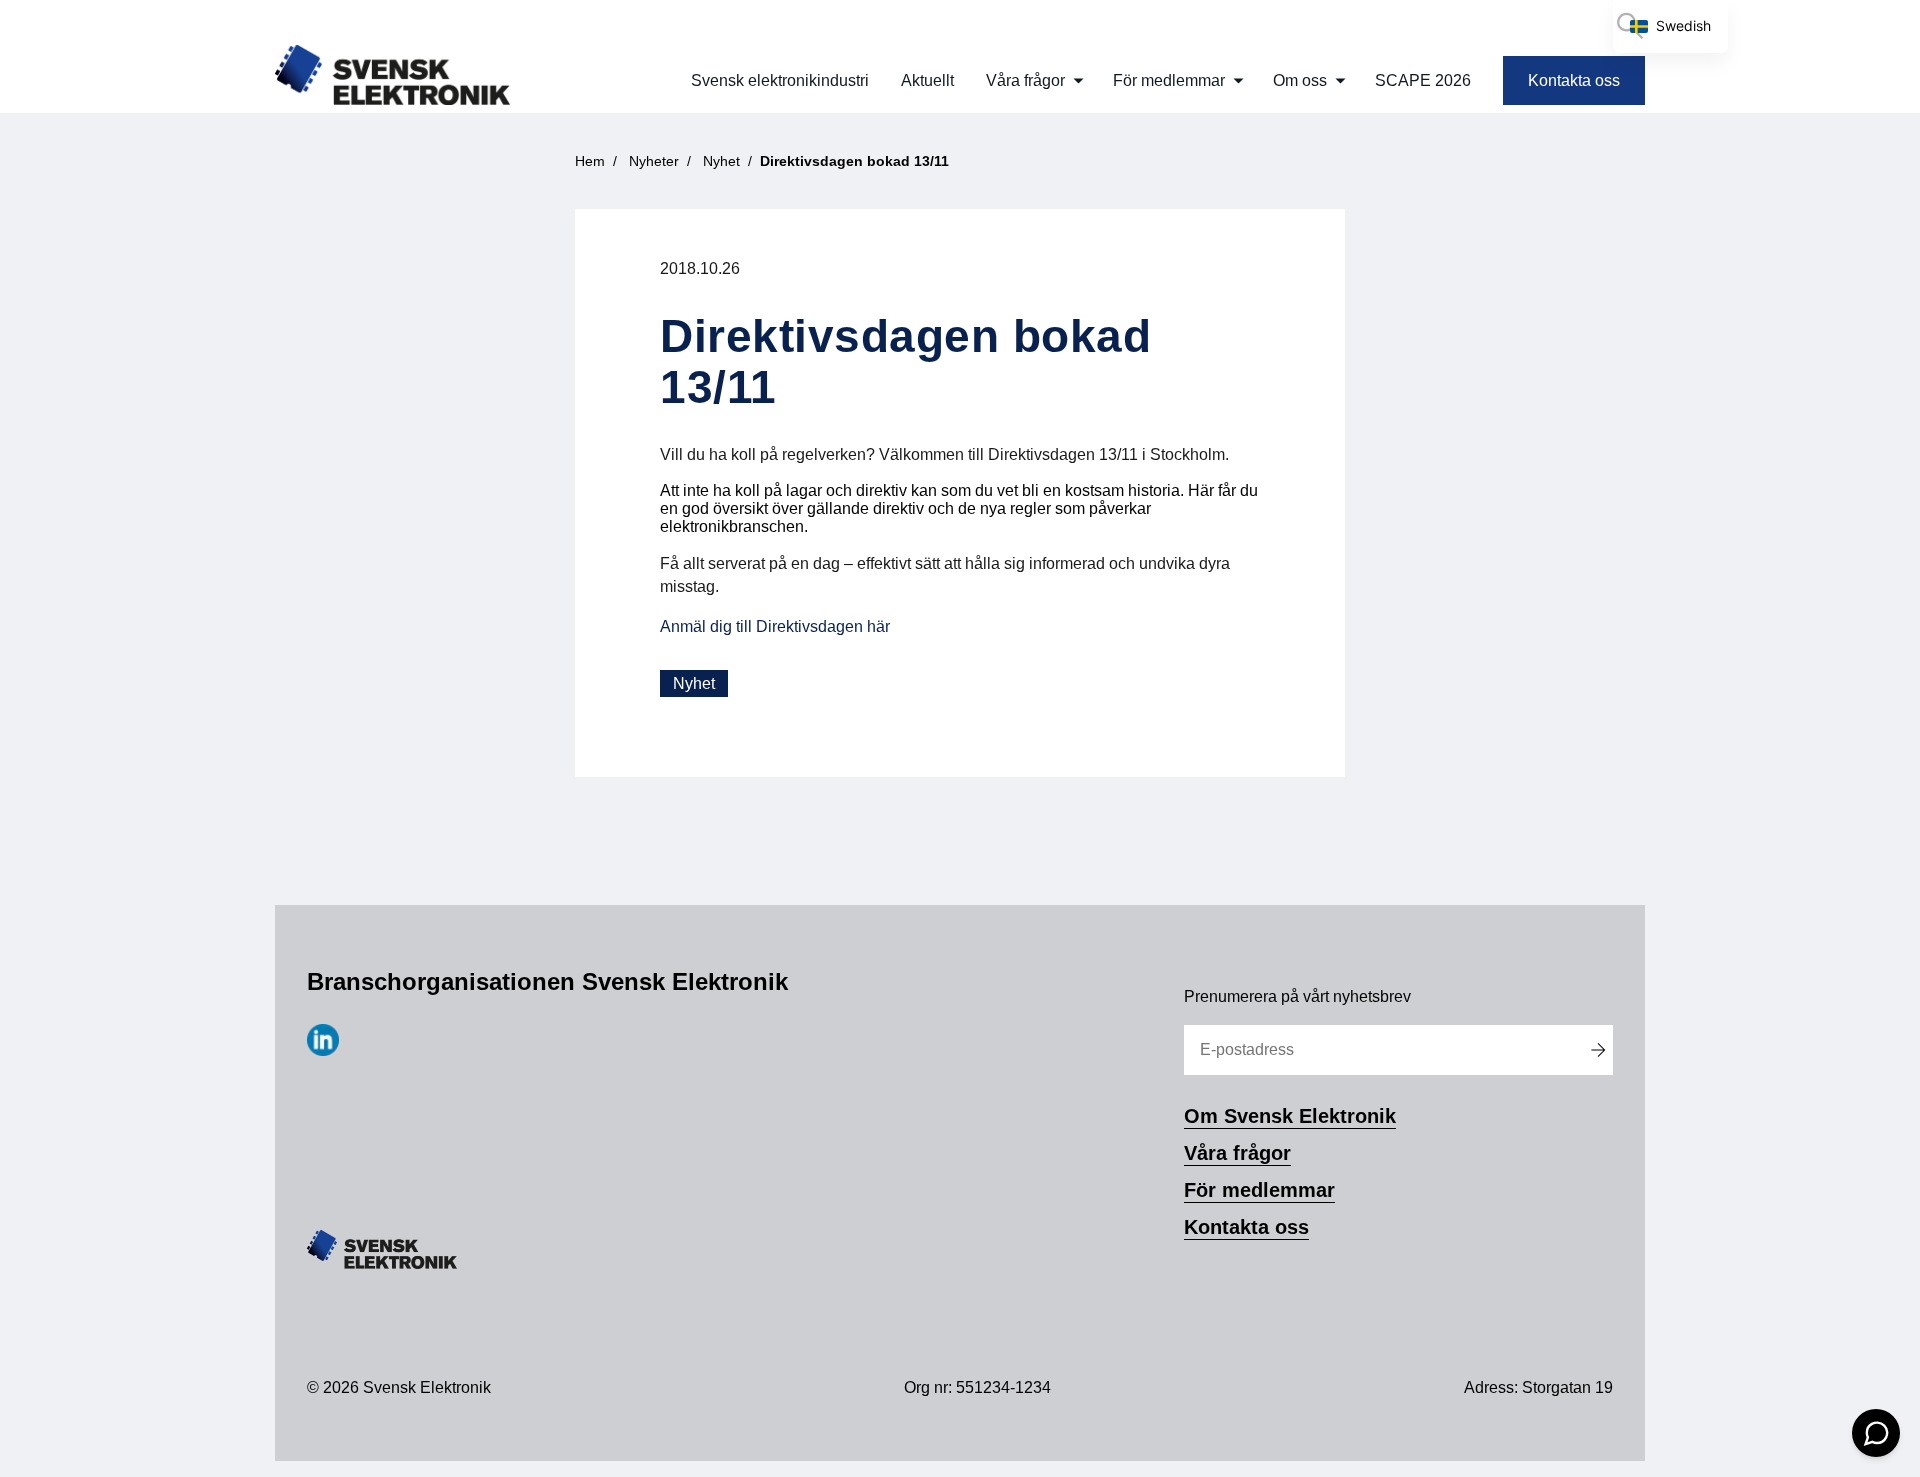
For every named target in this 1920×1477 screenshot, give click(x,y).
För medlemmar (1169, 80)
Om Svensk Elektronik (1290, 1116)
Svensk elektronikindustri (780, 80)
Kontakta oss (1574, 80)
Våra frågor (1025, 80)
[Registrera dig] (1598, 1050)
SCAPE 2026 (1423, 80)
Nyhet (694, 683)
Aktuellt (927, 80)
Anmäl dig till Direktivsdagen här (775, 626)
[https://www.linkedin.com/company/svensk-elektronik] (323, 1050)
